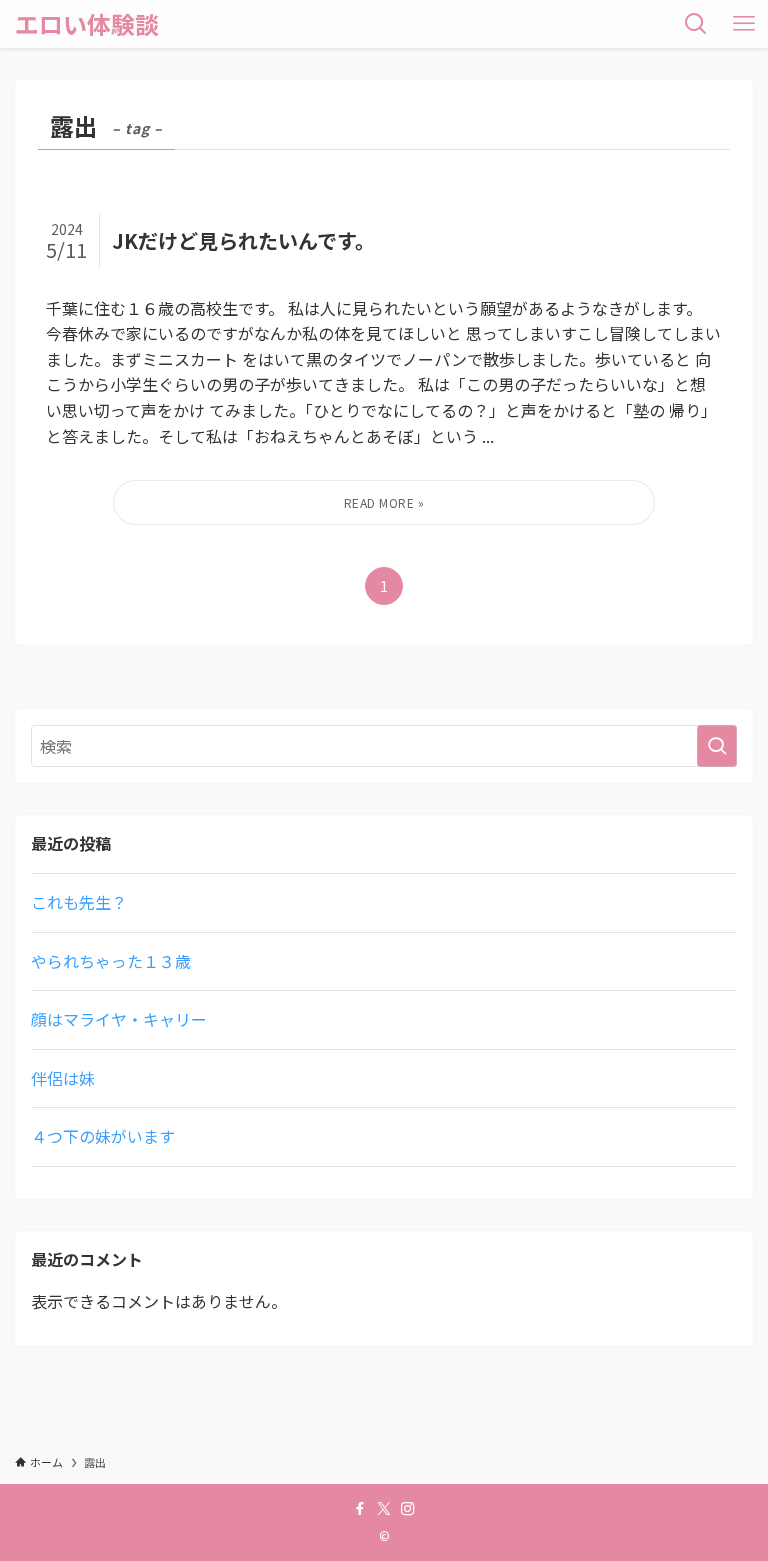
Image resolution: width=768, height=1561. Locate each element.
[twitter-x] (384, 1509)
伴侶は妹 (63, 1078)
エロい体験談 (87, 24)
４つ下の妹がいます (103, 1136)
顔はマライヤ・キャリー (119, 1019)
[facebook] (360, 1509)
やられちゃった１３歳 (111, 961)
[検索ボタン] (696, 24)
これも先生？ (79, 902)
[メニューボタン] (744, 24)
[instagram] (408, 1509)
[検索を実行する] (717, 746)
